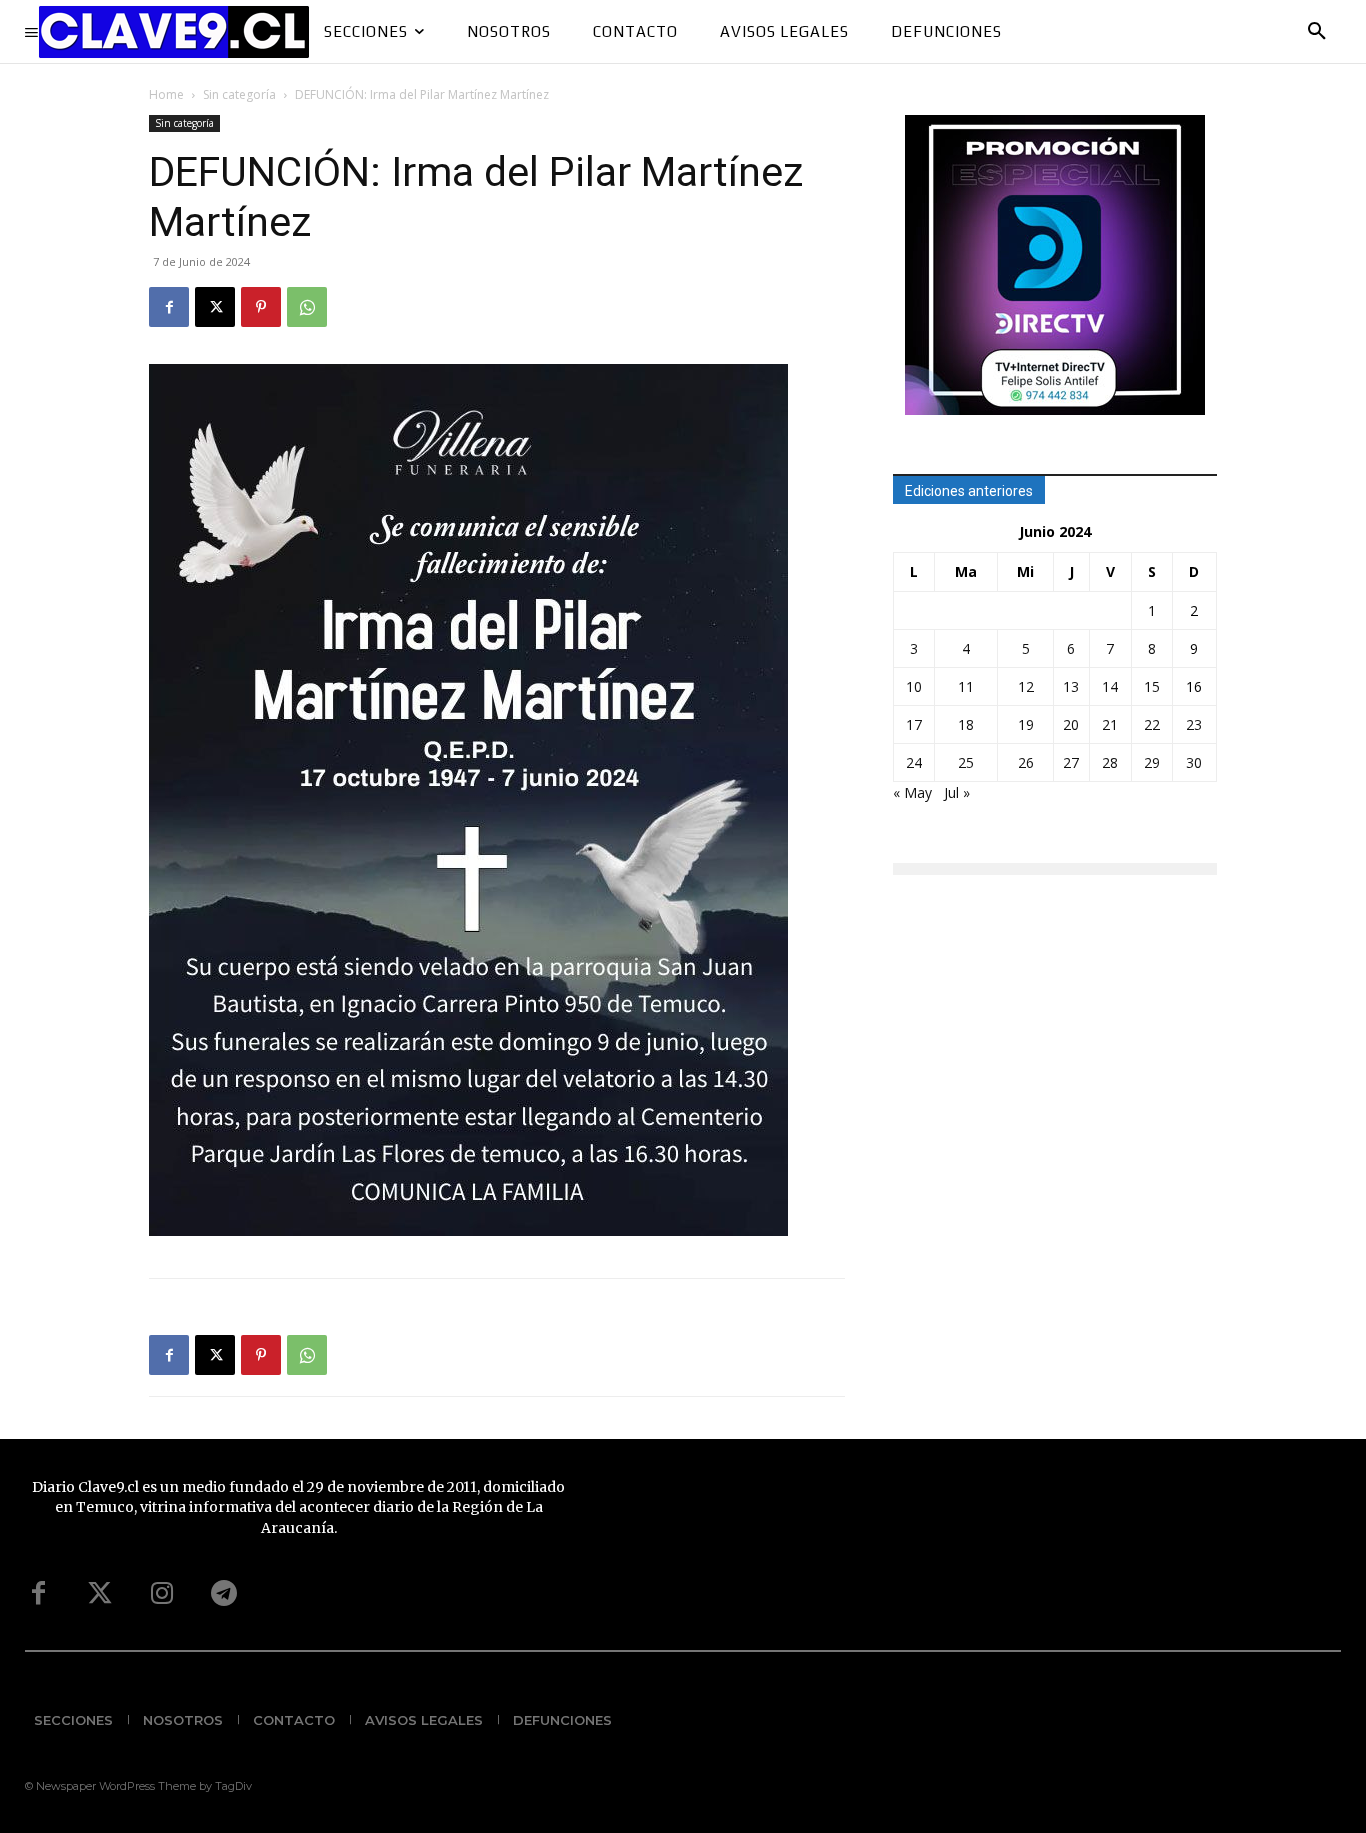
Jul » (957, 792)
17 (914, 724)
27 (1071, 762)
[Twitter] (100, 1594)
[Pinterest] (261, 307)
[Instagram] (162, 1594)
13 (1071, 686)
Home (166, 94)
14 (1110, 686)
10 (914, 686)
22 (1152, 724)
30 (1194, 762)
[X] (215, 307)
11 (966, 686)
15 (1152, 686)
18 (966, 724)
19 (1026, 724)
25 (966, 762)
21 (1110, 724)
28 (1110, 762)
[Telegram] (224, 1594)
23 (1194, 724)
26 (1026, 762)
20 (1071, 724)
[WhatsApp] (307, 307)
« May (912, 792)
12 (1026, 686)
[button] (1317, 32)
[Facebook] (169, 307)
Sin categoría (239, 94)
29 (1152, 762)
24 (914, 762)
